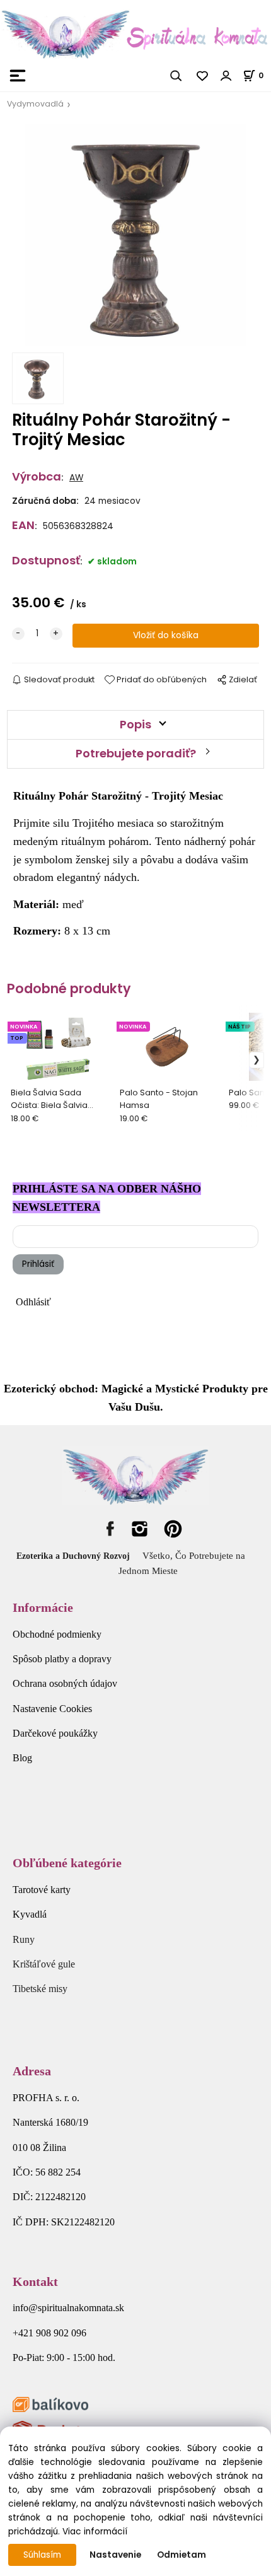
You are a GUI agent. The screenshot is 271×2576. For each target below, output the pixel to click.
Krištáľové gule (44, 1964)
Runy (24, 1939)
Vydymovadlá (35, 104)
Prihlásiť (38, 1264)
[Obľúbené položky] (203, 76)
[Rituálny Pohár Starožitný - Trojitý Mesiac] (135, 235)
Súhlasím (42, 2555)
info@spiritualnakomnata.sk (68, 2308)
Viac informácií (95, 2532)
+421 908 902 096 (49, 2333)
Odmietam (182, 2555)
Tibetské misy (40, 1989)
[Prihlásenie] (226, 76)
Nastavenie (115, 2555)
